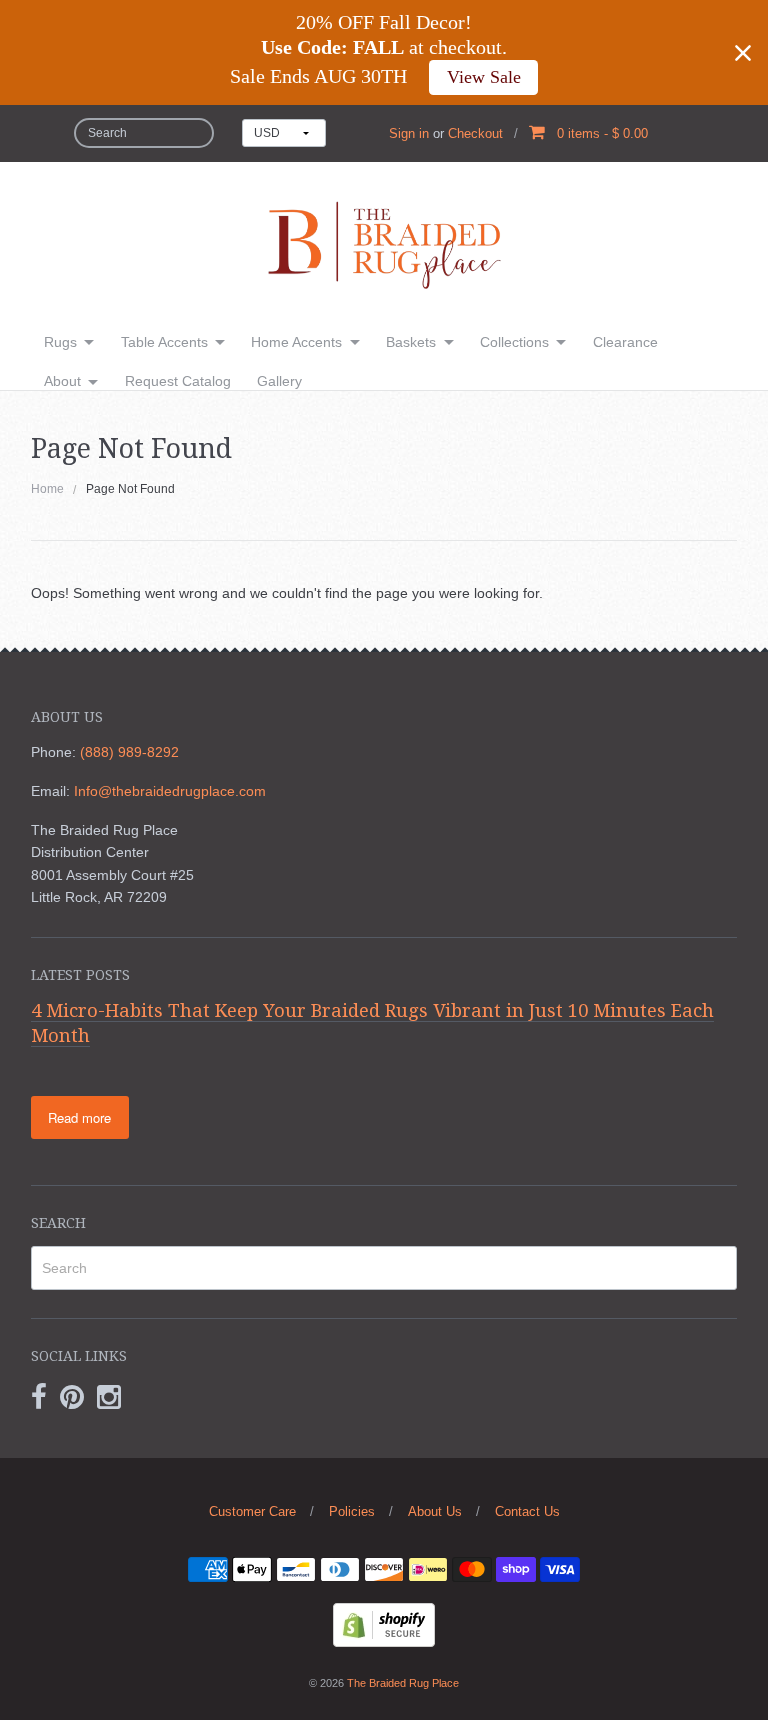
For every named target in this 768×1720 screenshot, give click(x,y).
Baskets (411, 342)
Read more (79, 1117)
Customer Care (252, 1511)
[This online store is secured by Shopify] (384, 1624)
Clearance (625, 342)
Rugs (60, 342)
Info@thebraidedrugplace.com (170, 791)
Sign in (409, 133)
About (62, 381)
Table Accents (164, 342)
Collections (514, 342)
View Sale (484, 77)
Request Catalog (178, 381)
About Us (435, 1511)
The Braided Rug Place (403, 1683)
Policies (352, 1511)
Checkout (475, 133)
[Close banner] (743, 53)
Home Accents (296, 342)
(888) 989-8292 (129, 752)
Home (47, 489)
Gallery (279, 381)
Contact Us (527, 1511)
